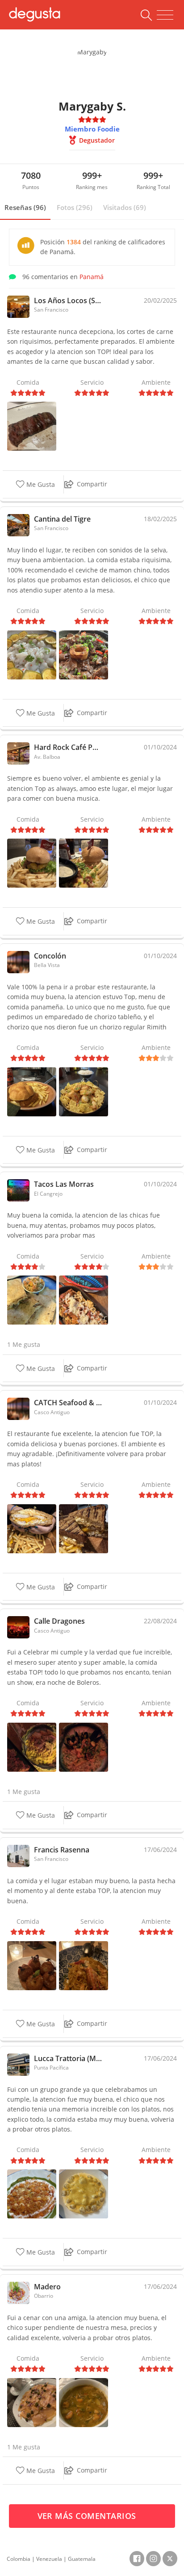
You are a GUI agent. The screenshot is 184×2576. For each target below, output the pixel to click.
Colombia (19, 2559)
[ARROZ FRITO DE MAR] (84, 1747)
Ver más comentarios (88, 2516)
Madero (47, 2287)
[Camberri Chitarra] (84, 1965)
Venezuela (49, 2559)
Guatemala (82, 2559)
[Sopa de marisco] (84, 2402)
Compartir (92, 484)
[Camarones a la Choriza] (84, 1091)
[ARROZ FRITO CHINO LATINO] (32, 1747)
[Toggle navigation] (165, 15)
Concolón (50, 956)
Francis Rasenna (62, 1850)
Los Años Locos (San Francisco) (68, 300)
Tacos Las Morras (64, 1184)
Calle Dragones (59, 1621)
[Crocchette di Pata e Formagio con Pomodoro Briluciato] (32, 1965)
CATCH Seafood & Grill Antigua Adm (68, 1403)
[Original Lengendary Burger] (84, 862)
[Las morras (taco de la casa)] (84, 1299)
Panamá (92, 277)
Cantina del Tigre (62, 519)
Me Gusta (40, 485)
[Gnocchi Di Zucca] (84, 2193)
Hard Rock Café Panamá (68, 747)
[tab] (25, 208)
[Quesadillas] (32, 1299)
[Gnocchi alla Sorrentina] (32, 2193)
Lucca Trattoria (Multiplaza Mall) (68, 2058)
